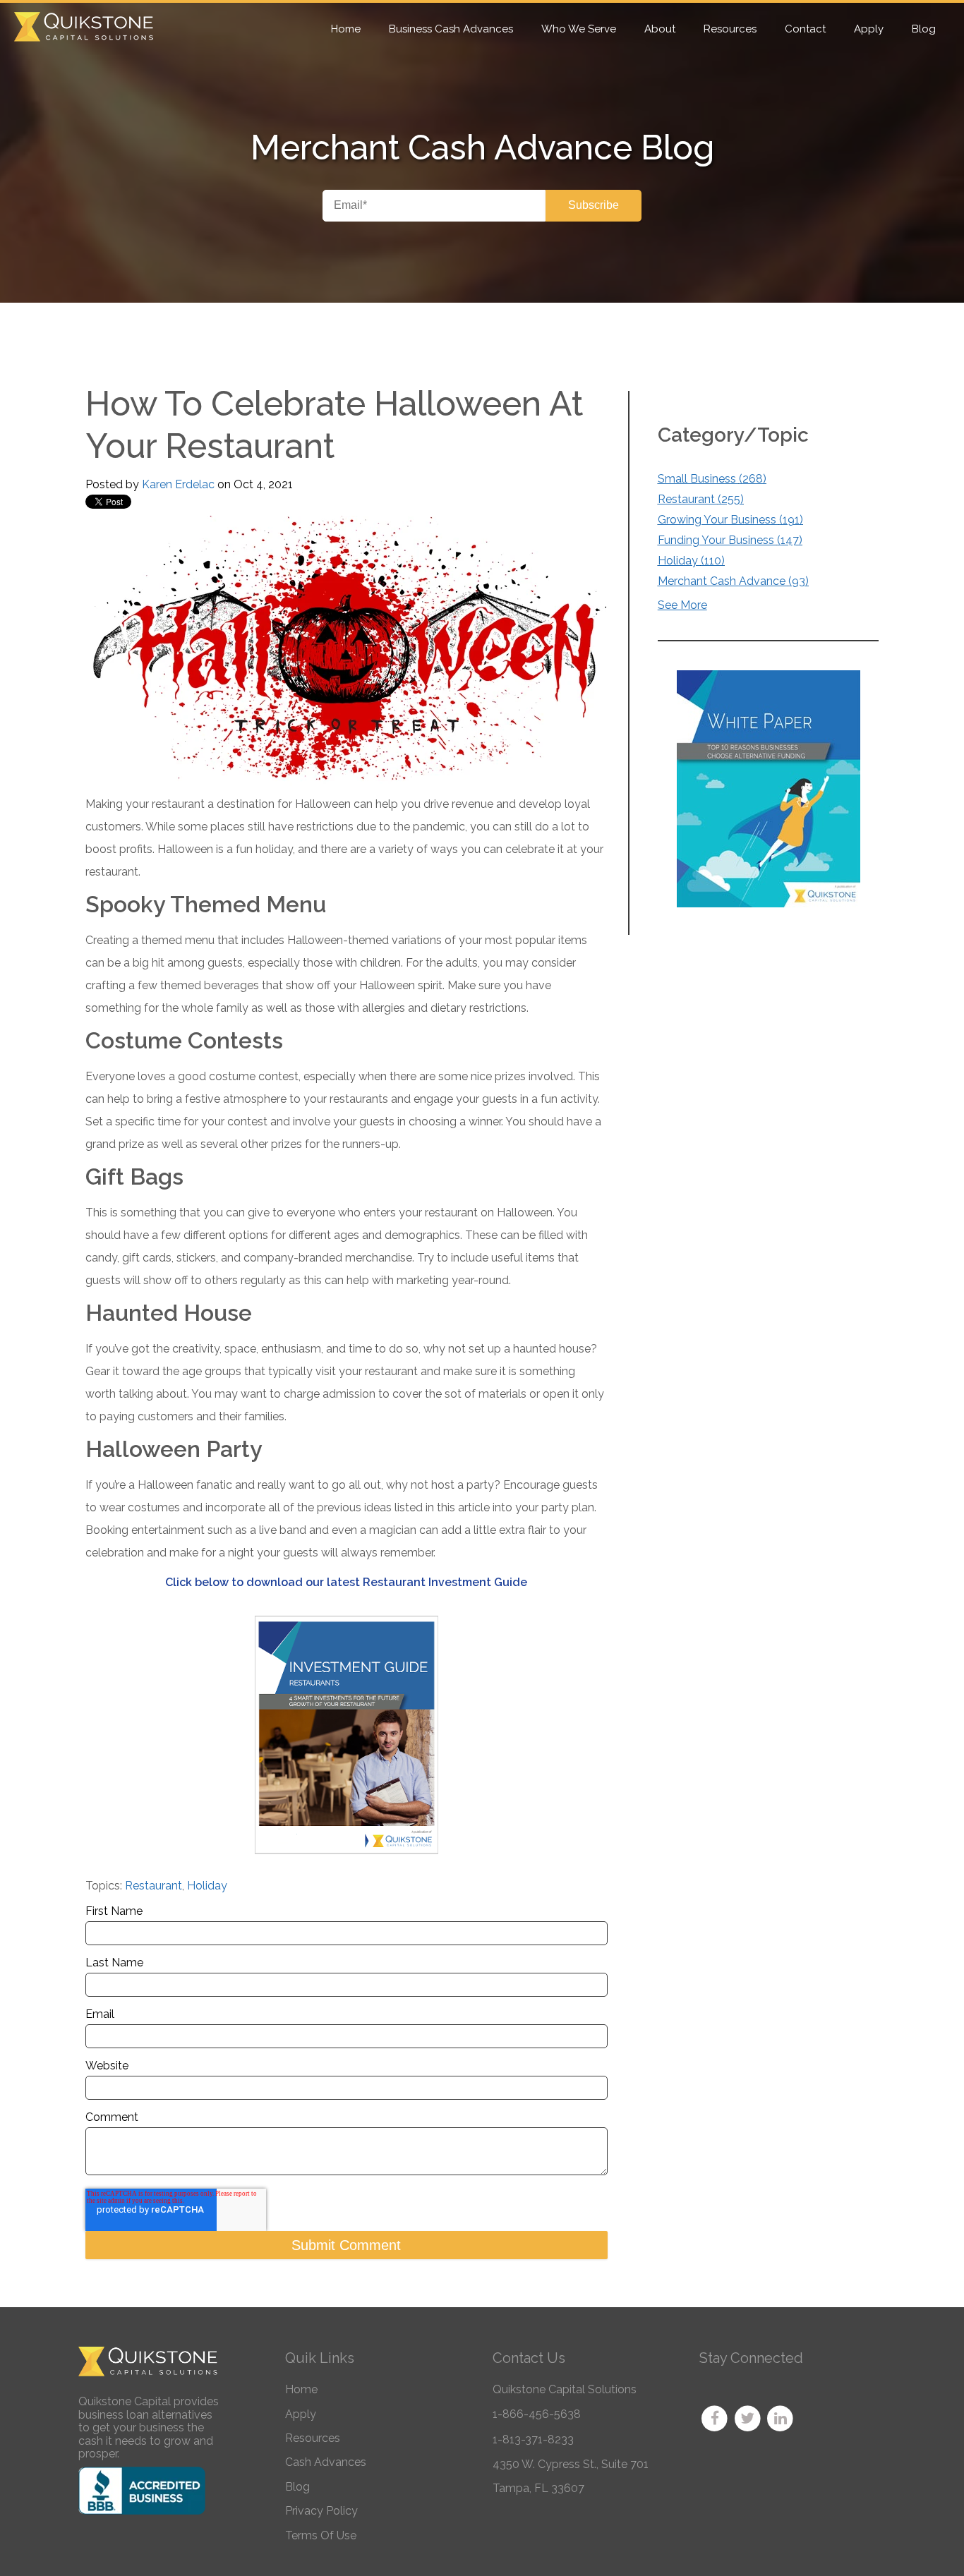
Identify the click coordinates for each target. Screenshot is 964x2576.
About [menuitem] (660, 29)
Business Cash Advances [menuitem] (451, 29)
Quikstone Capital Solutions (565, 2389)
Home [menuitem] (346, 29)
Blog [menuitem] (924, 29)
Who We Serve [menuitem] (579, 29)
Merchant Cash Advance (733, 581)
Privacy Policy (321, 2511)
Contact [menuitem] (805, 29)
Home (301, 2389)
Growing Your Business (730, 520)
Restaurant (153, 1886)
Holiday (207, 1886)
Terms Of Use (321, 2535)
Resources (313, 2438)
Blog (297, 2487)
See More (682, 605)
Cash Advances (326, 2462)
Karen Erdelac (178, 484)
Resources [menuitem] (730, 29)
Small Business (712, 479)
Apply (301, 2414)
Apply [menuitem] (869, 29)
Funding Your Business (730, 540)
